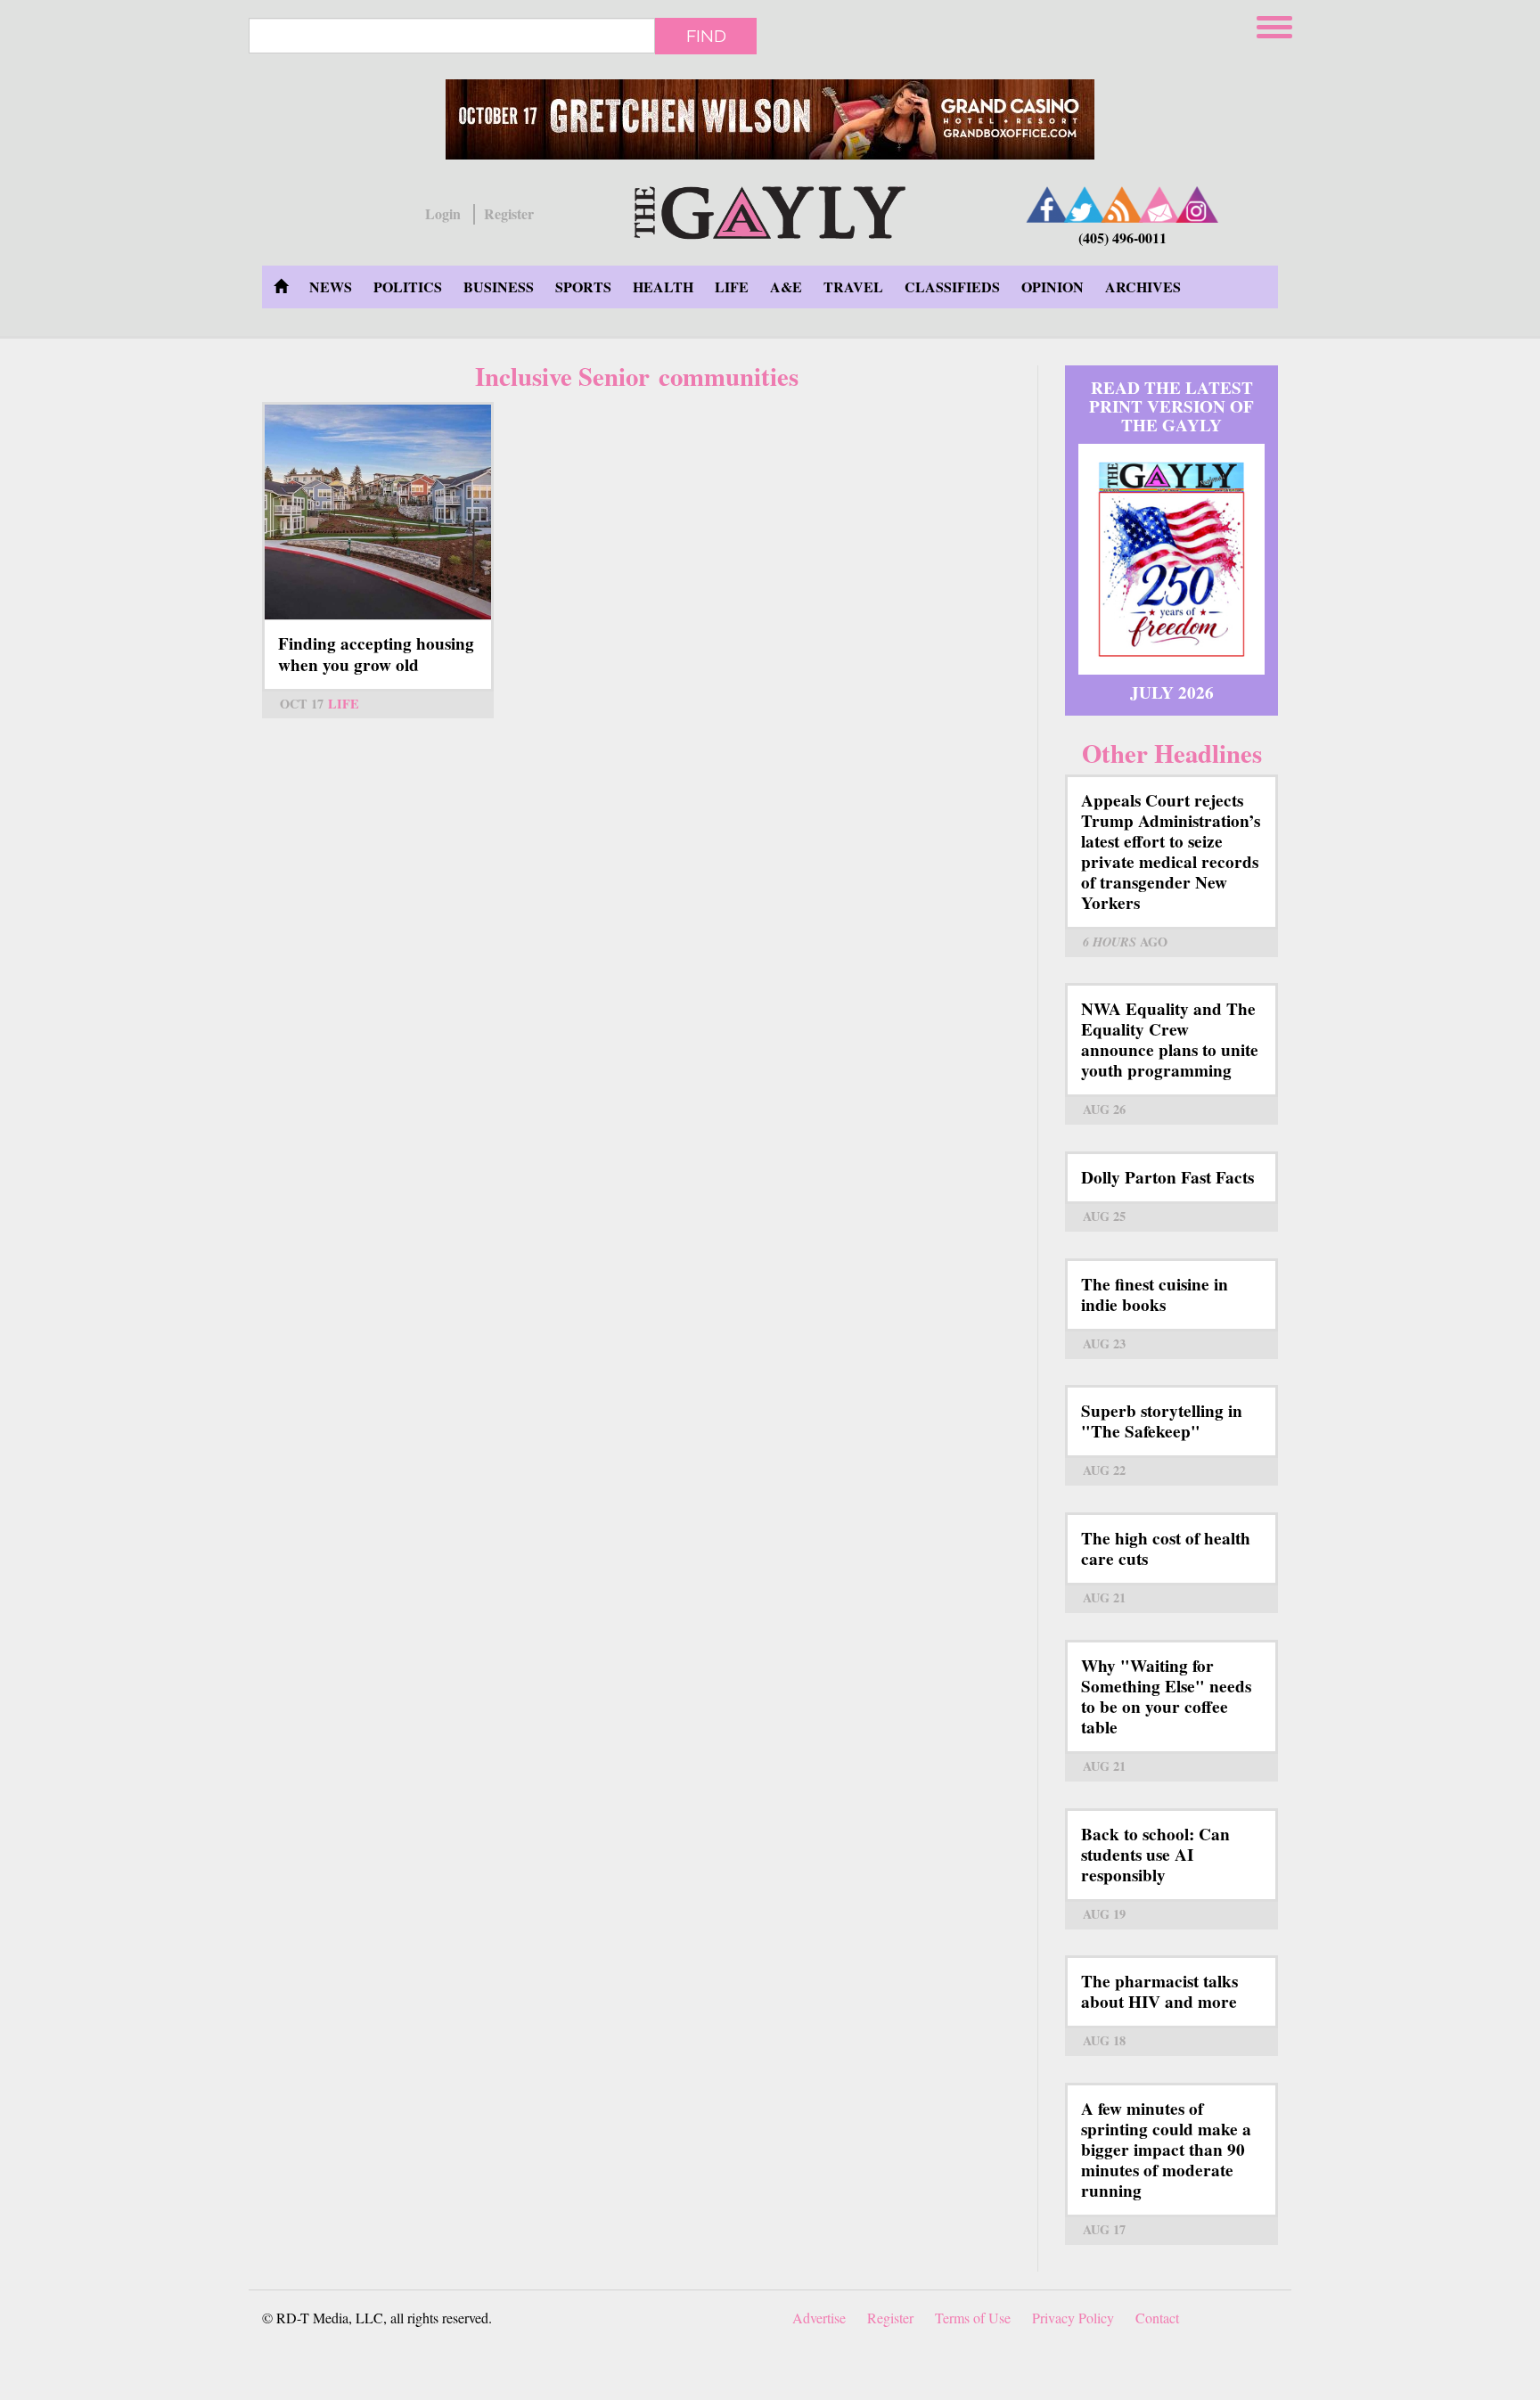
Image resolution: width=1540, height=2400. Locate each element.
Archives (1143, 287)
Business (499, 287)
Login (443, 214)
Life (732, 287)
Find (706, 36)
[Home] (770, 210)
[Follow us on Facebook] (1047, 205)
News (331, 287)
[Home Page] (281, 287)
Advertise (819, 2318)
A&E (786, 287)
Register (509, 214)
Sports (583, 287)
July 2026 (1172, 692)
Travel (853, 287)
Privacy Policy (1073, 2318)
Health (663, 287)
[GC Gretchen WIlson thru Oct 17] (770, 119)
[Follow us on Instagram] (1197, 205)
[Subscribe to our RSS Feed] (1122, 205)
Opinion (1053, 287)
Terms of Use (973, 2318)
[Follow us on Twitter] (1085, 205)
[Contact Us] (1159, 205)
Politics (408, 287)
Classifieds (952, 287)
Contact (1157, 2318)
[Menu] (1276, 25)
